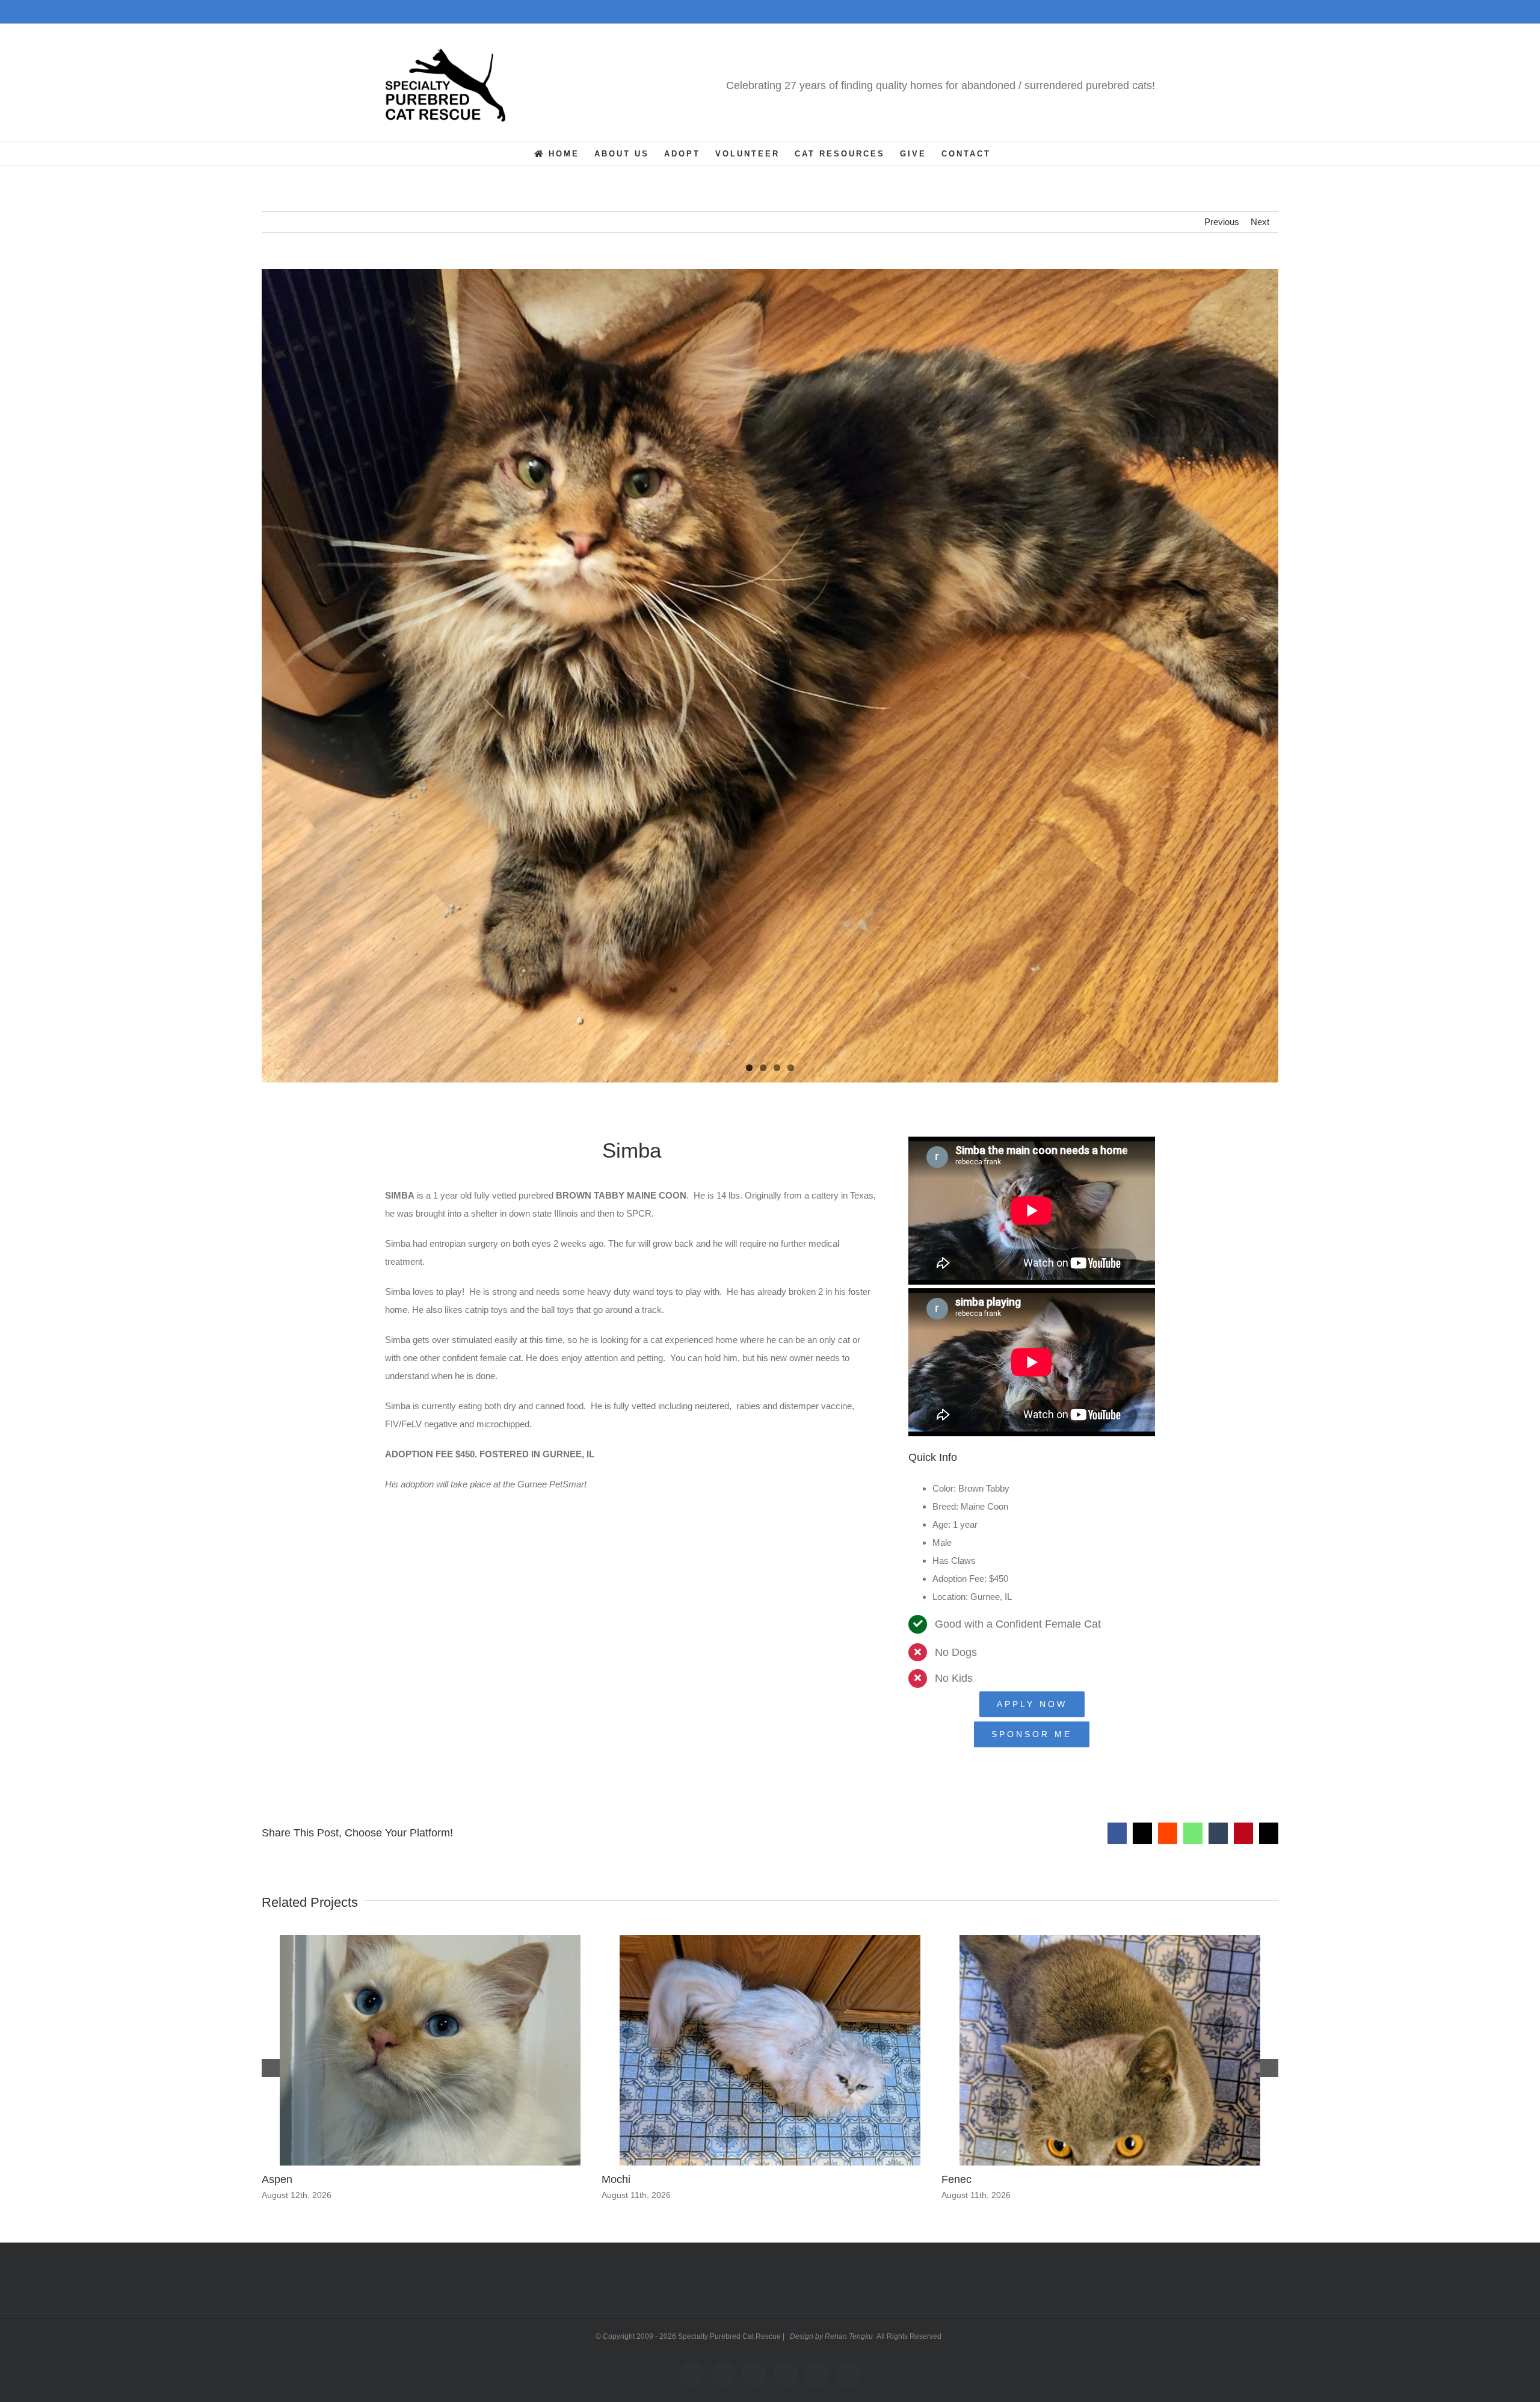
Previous (1222, 222)
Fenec (956, 2179)
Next (1260, 222)
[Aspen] (430, 1940)
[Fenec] (1110, 1940)
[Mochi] (770, 1940)
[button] (271, 2068)
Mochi (616, 2179)
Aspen (277, 2179)
